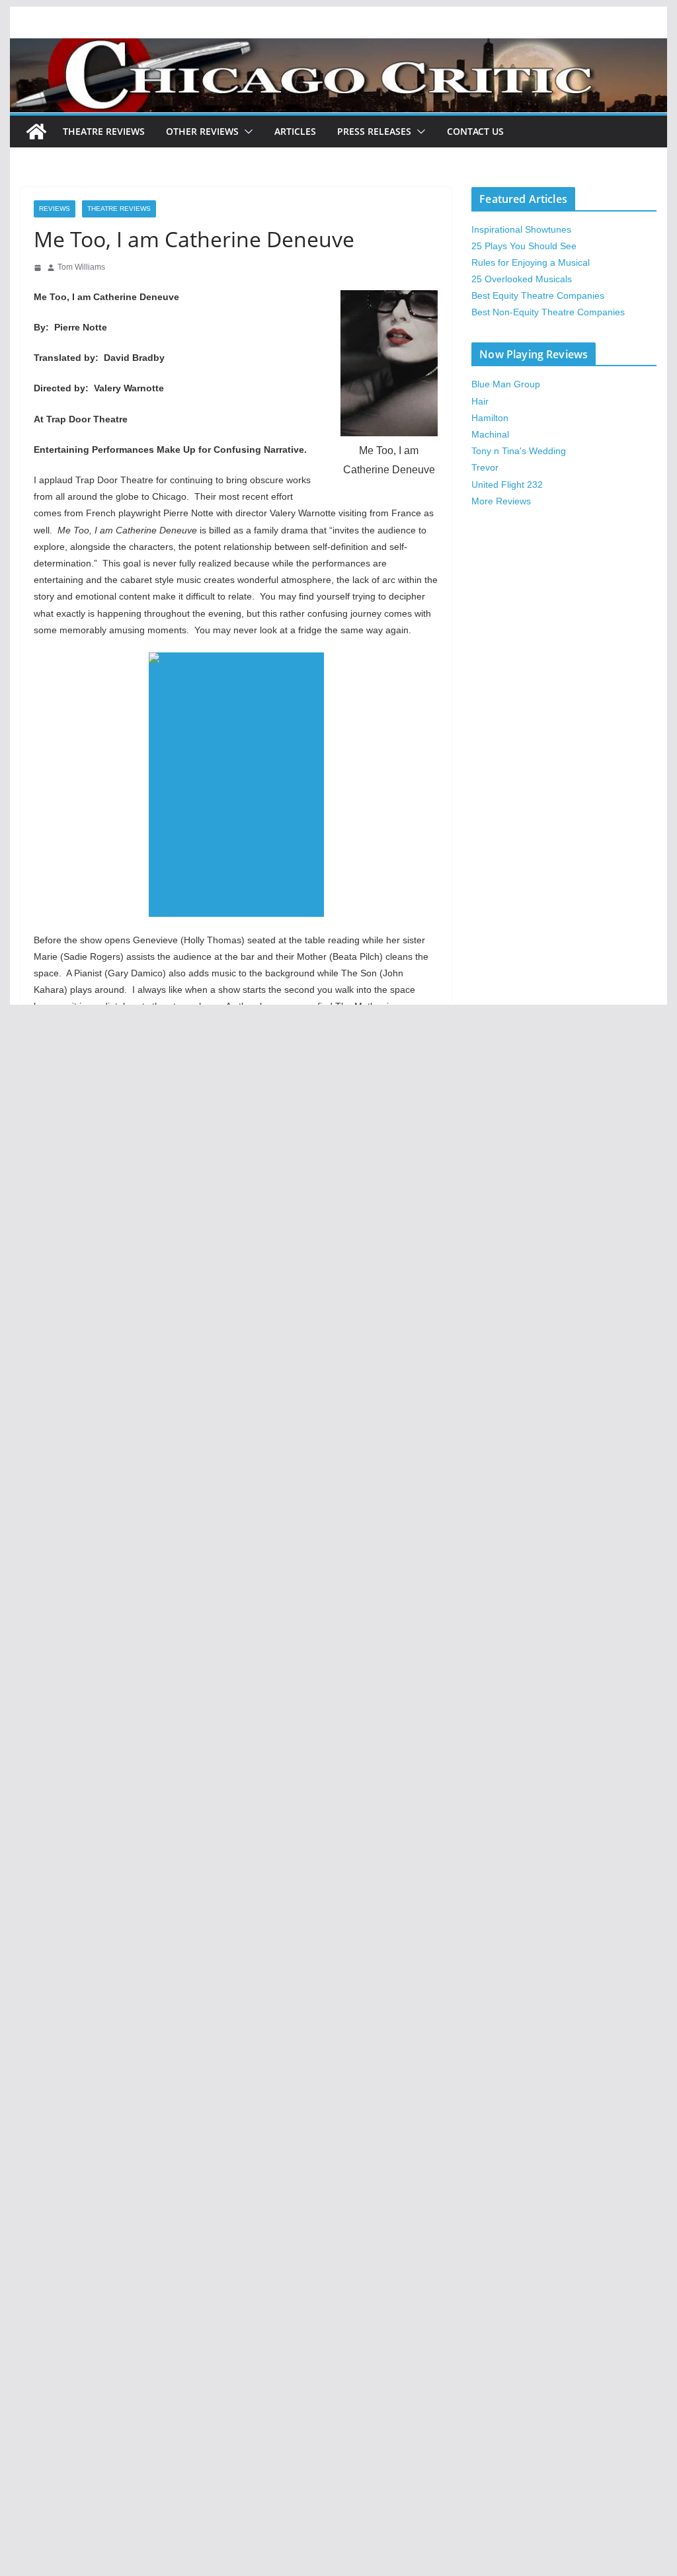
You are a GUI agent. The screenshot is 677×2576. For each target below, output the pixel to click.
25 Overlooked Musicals (522, 279)
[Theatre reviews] (338, 47)
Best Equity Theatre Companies (538, 295)
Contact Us (475, 131)
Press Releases (374, 131)
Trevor (485, 467)
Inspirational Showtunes (521, 229)
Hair (480, 401)
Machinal (490, 434)
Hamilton (490, 418)
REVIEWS (55, 209)
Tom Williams (81, 267)
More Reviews (501, 501)
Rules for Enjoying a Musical (531, 262)
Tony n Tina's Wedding (519, 451)
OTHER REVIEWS (202, 131)
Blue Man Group (506, 384)
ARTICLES (295, 131)
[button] (246, 132)
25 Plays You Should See (524, 246)
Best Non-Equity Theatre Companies (548, 312)
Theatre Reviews (104, 131)
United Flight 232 (507, 485)
